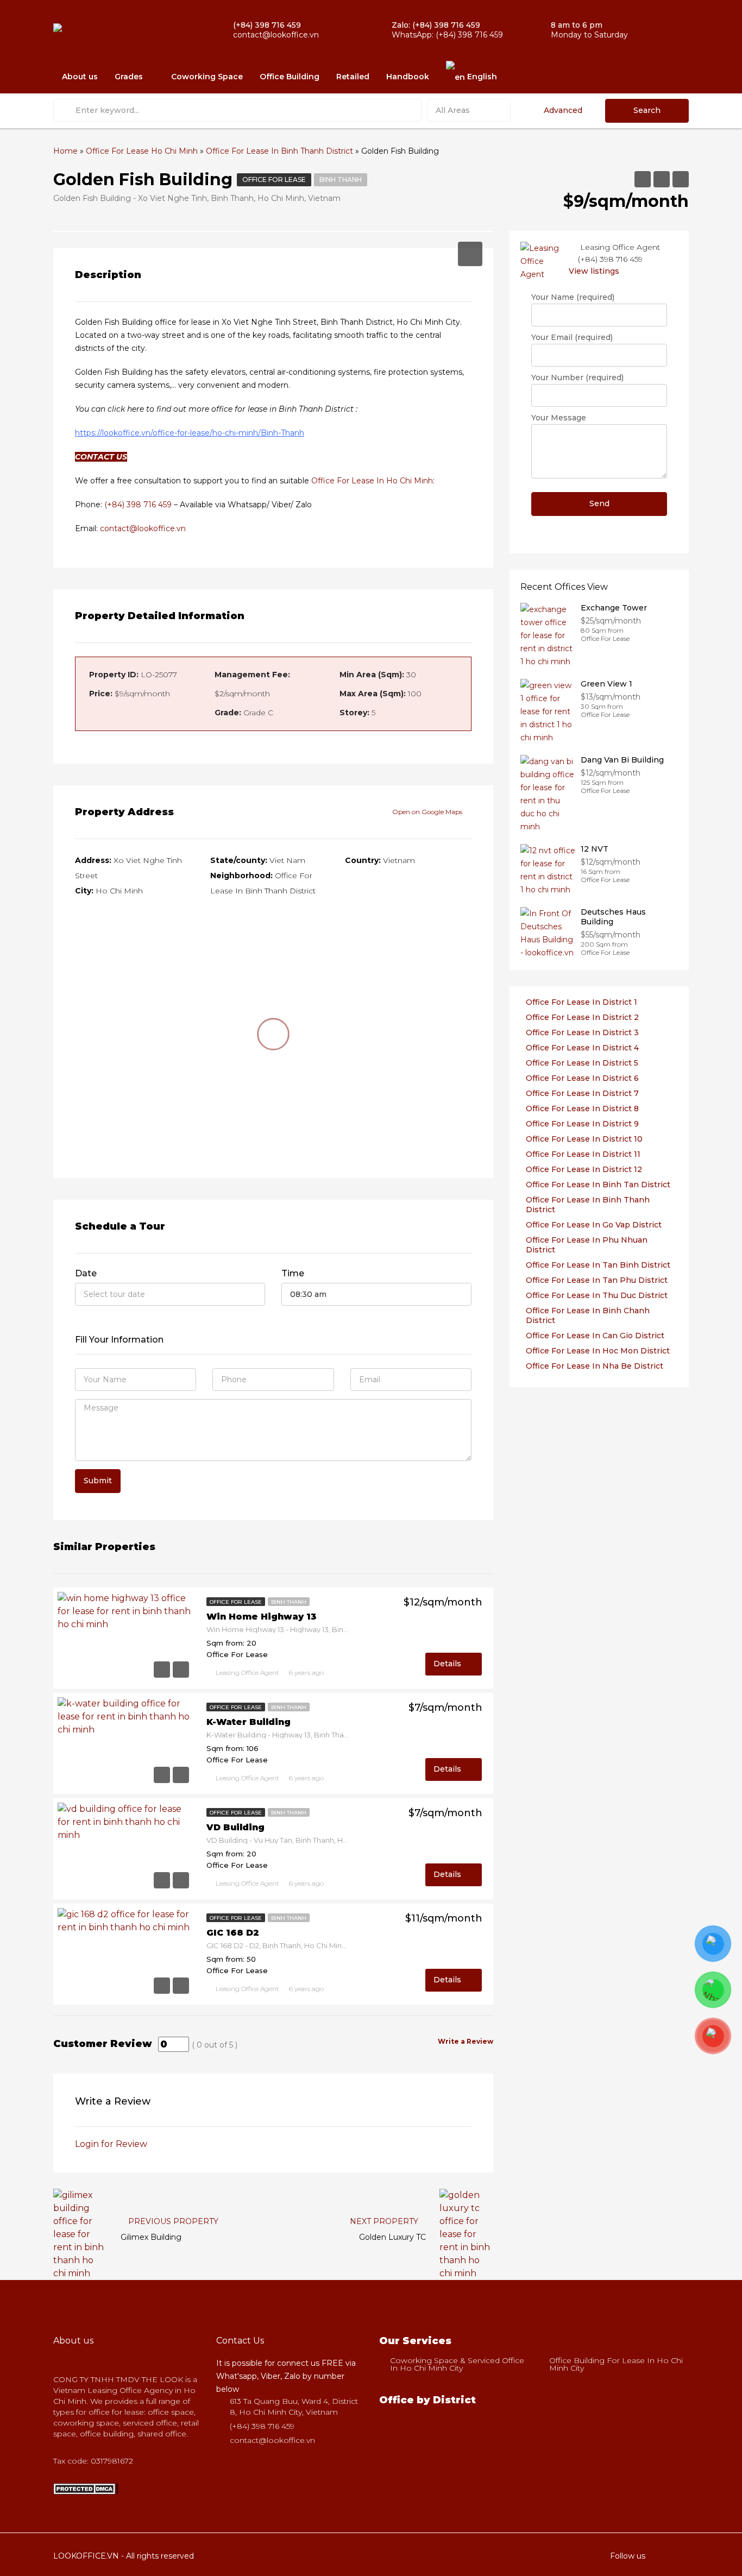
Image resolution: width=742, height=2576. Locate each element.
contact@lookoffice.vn (143, 528)
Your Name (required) (573, 297)
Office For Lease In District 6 (582, 1078)
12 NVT (595, 849)
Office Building (290, 77)
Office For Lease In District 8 (582, 1109)
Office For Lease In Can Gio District (595, 1336)
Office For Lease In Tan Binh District (598, 1265)
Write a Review (466, 2041)
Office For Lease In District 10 (584, 1139)
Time (293, 1273)
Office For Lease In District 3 (582, 1032)
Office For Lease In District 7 (582, 1093)
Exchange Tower (614, 608)
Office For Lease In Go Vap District (594, 1225)
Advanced (563, 110)
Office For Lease (274, 179)
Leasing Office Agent (247, 1673)
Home (65, 151)
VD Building (235, 1827)
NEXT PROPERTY (385, 2221)
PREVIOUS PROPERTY (172, 2221)
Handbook (408, 77)
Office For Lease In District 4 (582, 1048)
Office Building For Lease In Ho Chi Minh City (616, 2364)
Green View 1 (606, 684)
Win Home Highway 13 (262, 1617)
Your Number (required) (577, 377)
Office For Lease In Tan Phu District (597, 1280)
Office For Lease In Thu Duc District (597, 1295)
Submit (98, 1481)
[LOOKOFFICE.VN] (86, 2488)
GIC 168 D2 (233, 1933)
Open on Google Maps (428, 812)
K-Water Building (249, 1722)
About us (80, 77)
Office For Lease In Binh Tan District (598, 1185)
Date (86, 1273)
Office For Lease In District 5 (582, 1063)
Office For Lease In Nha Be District (595, 1366)
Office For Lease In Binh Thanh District (279, 151)
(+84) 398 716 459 (138, 505)
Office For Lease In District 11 (583, 1154)
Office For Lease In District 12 (584, 1169)
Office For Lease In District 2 (582, 1017)
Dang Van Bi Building (622, 760)
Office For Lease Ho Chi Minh (142, 151)
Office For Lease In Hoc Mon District (598, 1351)
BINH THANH (341, 179)
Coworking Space (207, 77)
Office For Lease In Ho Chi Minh (372, 481)
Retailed (353, 77)
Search (647, 110)
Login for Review (111, 2144)
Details (448, 1664)
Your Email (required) (572, 337)
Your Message (559, 418)
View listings (594, 271)
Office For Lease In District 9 (582, 1124)
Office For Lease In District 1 (581, 1002)
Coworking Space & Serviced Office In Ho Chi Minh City (457, 2364)
